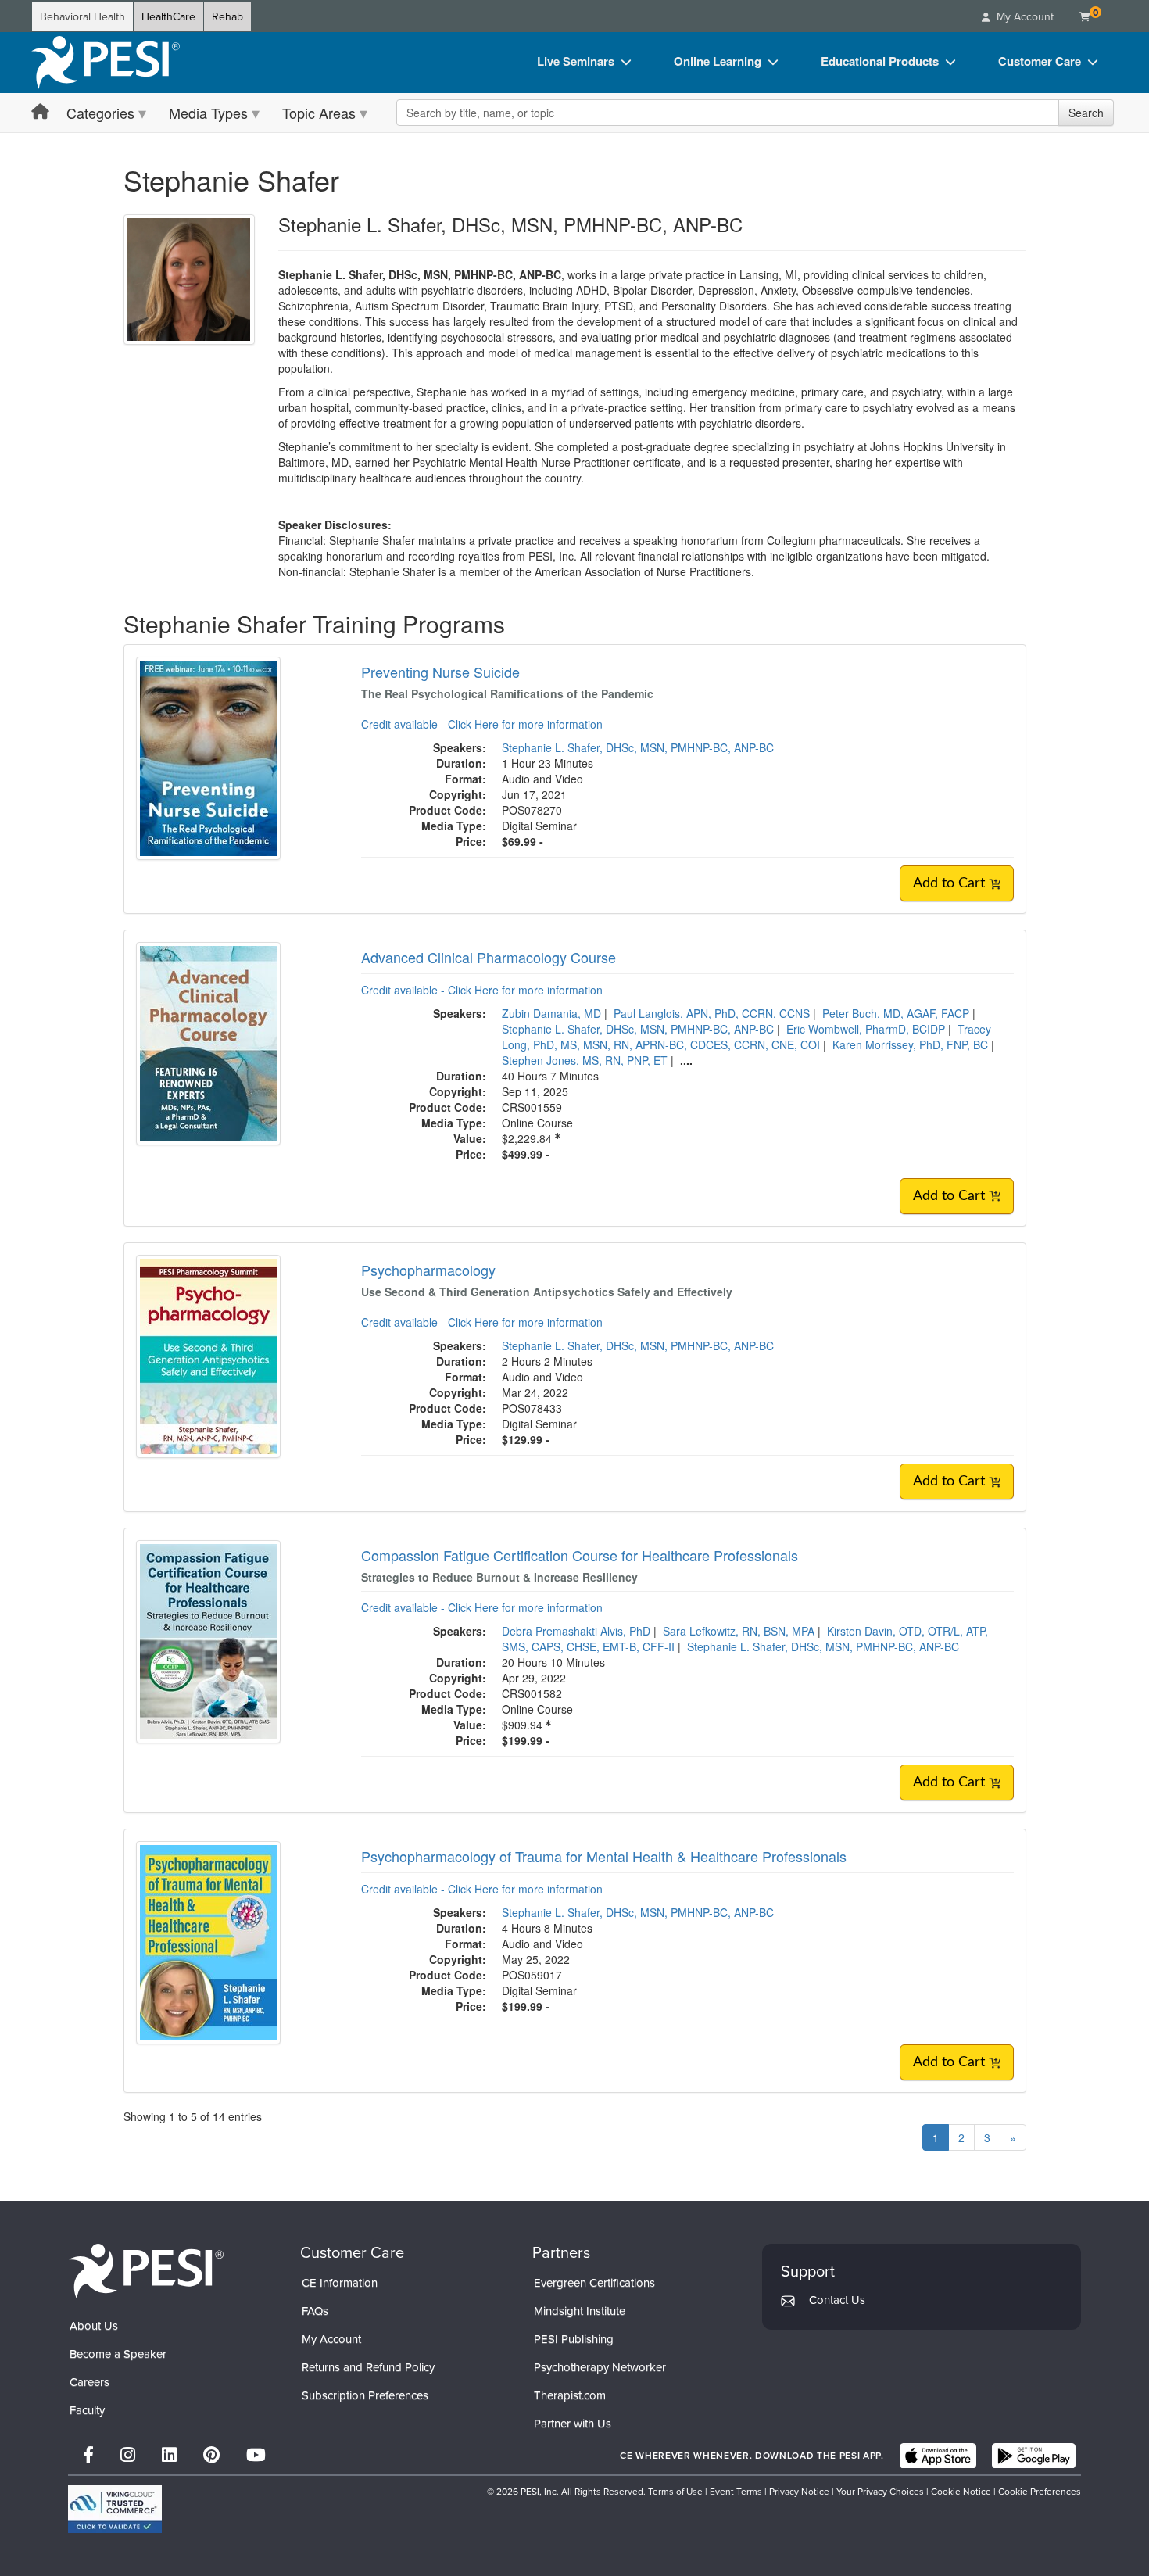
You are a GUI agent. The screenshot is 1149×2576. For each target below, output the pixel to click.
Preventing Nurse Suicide (440, 672)
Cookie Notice (961, 2492)
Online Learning (718, 61)
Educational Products (880, 61)
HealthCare (168, 17)
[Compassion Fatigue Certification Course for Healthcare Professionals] (208, 1640)
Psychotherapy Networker (600, 2367)
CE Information (340, 2283)
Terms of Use (675, 2492)
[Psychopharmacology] (208, 1355)
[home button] (40, 112)
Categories (100, 113)
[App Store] (938, 2456)
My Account (331, 2339)
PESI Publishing (574, 2339)
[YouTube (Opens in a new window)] (256, 2455)
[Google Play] (1034, 2456)
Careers (89, 2382)
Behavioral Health (82, 17)
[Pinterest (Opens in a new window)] (211, 2455)
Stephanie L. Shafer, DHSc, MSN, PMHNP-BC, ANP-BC (638, 747)
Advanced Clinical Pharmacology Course (489, 957)
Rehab (227, 17)
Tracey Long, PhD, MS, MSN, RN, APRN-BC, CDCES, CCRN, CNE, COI (746, 1037)
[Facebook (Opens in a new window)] (88, 2455)
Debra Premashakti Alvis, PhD (576, 1631)
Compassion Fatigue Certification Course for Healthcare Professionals (580, 1555)
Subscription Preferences (365, 2395)
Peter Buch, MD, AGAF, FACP (896, 1013)
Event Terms (736, 2492)
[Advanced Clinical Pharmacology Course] (208, 1042)
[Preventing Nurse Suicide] (208, 757)
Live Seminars (576, 61)
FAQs (315, 2311)
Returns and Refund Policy (368, 2367)
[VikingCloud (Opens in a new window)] (115, 2509)
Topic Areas (319, 113)
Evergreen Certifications (594, 2283)
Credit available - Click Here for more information (482, 724)
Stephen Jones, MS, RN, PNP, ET (585, 1060)
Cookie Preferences (1040, 2492)
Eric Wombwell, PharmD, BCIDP (866, 1029)
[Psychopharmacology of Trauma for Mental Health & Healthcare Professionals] (208, 1941)
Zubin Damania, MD (551, 1013)
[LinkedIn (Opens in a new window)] (169, 2455)
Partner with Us (573, 2424)
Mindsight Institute (580, 2311)
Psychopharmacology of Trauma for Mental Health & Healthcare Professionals (604, 1856)
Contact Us (837, 2300)
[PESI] (146, 2271)
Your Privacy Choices (880, 2492)
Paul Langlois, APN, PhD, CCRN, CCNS (712, 1013)
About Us (94, 2326)
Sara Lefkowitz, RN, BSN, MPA (739, 1631)
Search (1086, 113)
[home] (106, 63)
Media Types (208, 113)
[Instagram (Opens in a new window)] (128, 2455)
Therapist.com (570, 2395)
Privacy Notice (799, 2492)
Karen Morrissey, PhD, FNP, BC (910, 1044)
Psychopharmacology (428, 1270)
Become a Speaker (118, 2354)
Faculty (87, 2410)
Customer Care (1040, 61)
